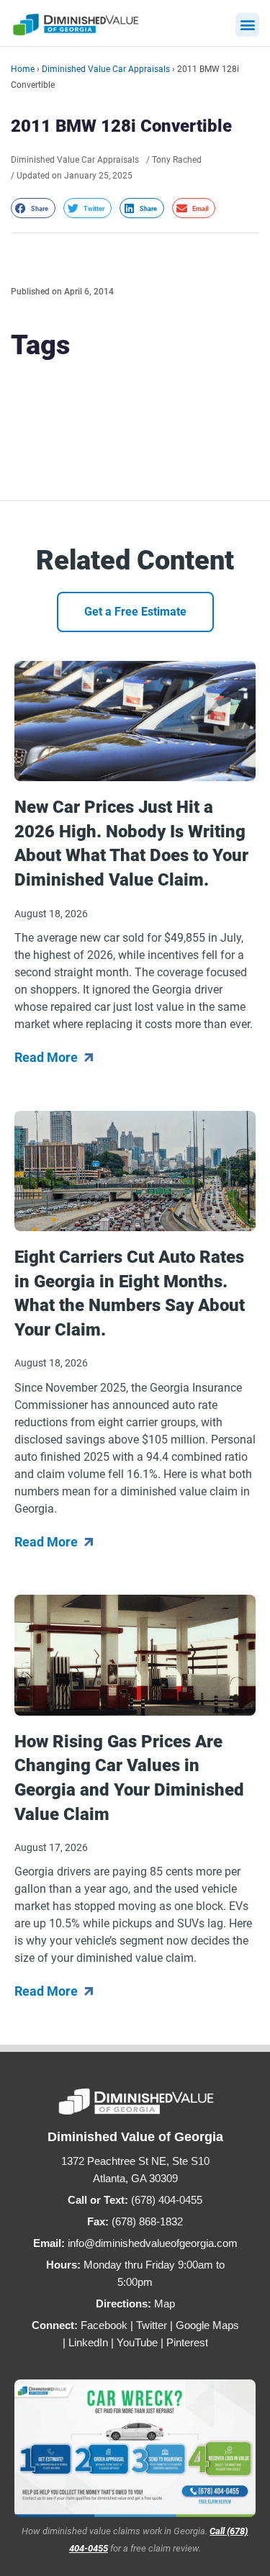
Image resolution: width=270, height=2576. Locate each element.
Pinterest (187, 2342)
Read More (48, 1057)
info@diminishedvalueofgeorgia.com (153, 2243)
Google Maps (207, 2325)
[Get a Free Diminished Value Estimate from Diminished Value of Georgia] (135, 2448)
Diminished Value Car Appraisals (106, 69)
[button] (247, 25)
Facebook (104, 2325)
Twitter (152, 2325)
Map (165, 2303)
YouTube (137, 2342)
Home (23, 69)
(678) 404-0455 (167, 2200)
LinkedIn (88, 2342)
